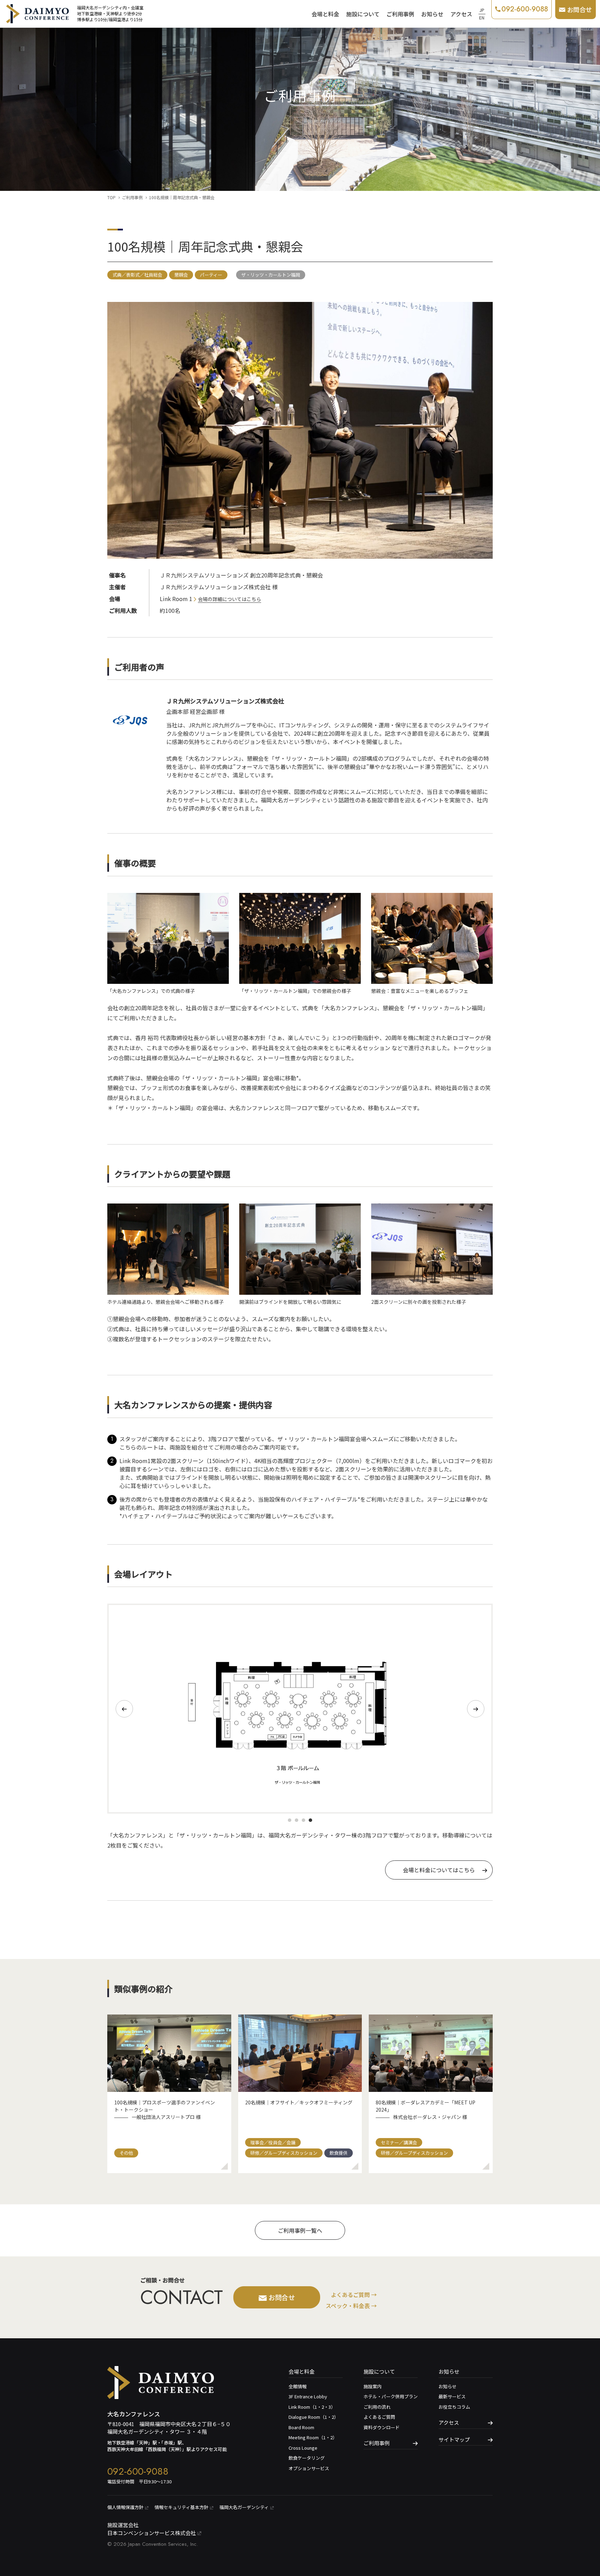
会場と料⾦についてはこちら (439, 1870)
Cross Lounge (303, 2448)
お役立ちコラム (454, 2407)
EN (482, 18)
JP (482, 10)
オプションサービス (309, 2468)
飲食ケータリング (307, 2458)
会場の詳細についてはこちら (230, 599)
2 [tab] (297, 1820)
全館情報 (298, 2386)
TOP (111, 197)
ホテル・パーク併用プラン (391, 2396)
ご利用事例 (400, 14)
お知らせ (432, 14)
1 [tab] (290, 1820)
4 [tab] (310, 1820)
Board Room (301, 2427)
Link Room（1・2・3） (312, 2407)
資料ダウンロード (382, 2427)
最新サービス (452, 2396)
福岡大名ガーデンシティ (244, 2507)
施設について (363, 14)
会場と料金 (325, 14)
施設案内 (373, 2386)
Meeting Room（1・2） (313, 2437)
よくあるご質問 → (354, 2295)
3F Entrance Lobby (308, 2396)
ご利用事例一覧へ (300, 2230)
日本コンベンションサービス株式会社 (152, 2533)
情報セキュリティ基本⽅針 (181, 2507)
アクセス (461, 14)
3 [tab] (303, 1820)
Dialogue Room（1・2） (314, 2417)
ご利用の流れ (377, 2407)
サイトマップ (454, 2439)
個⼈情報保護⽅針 (125, 2507)
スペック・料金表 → (351, 2306)
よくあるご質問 (379, 2417)
